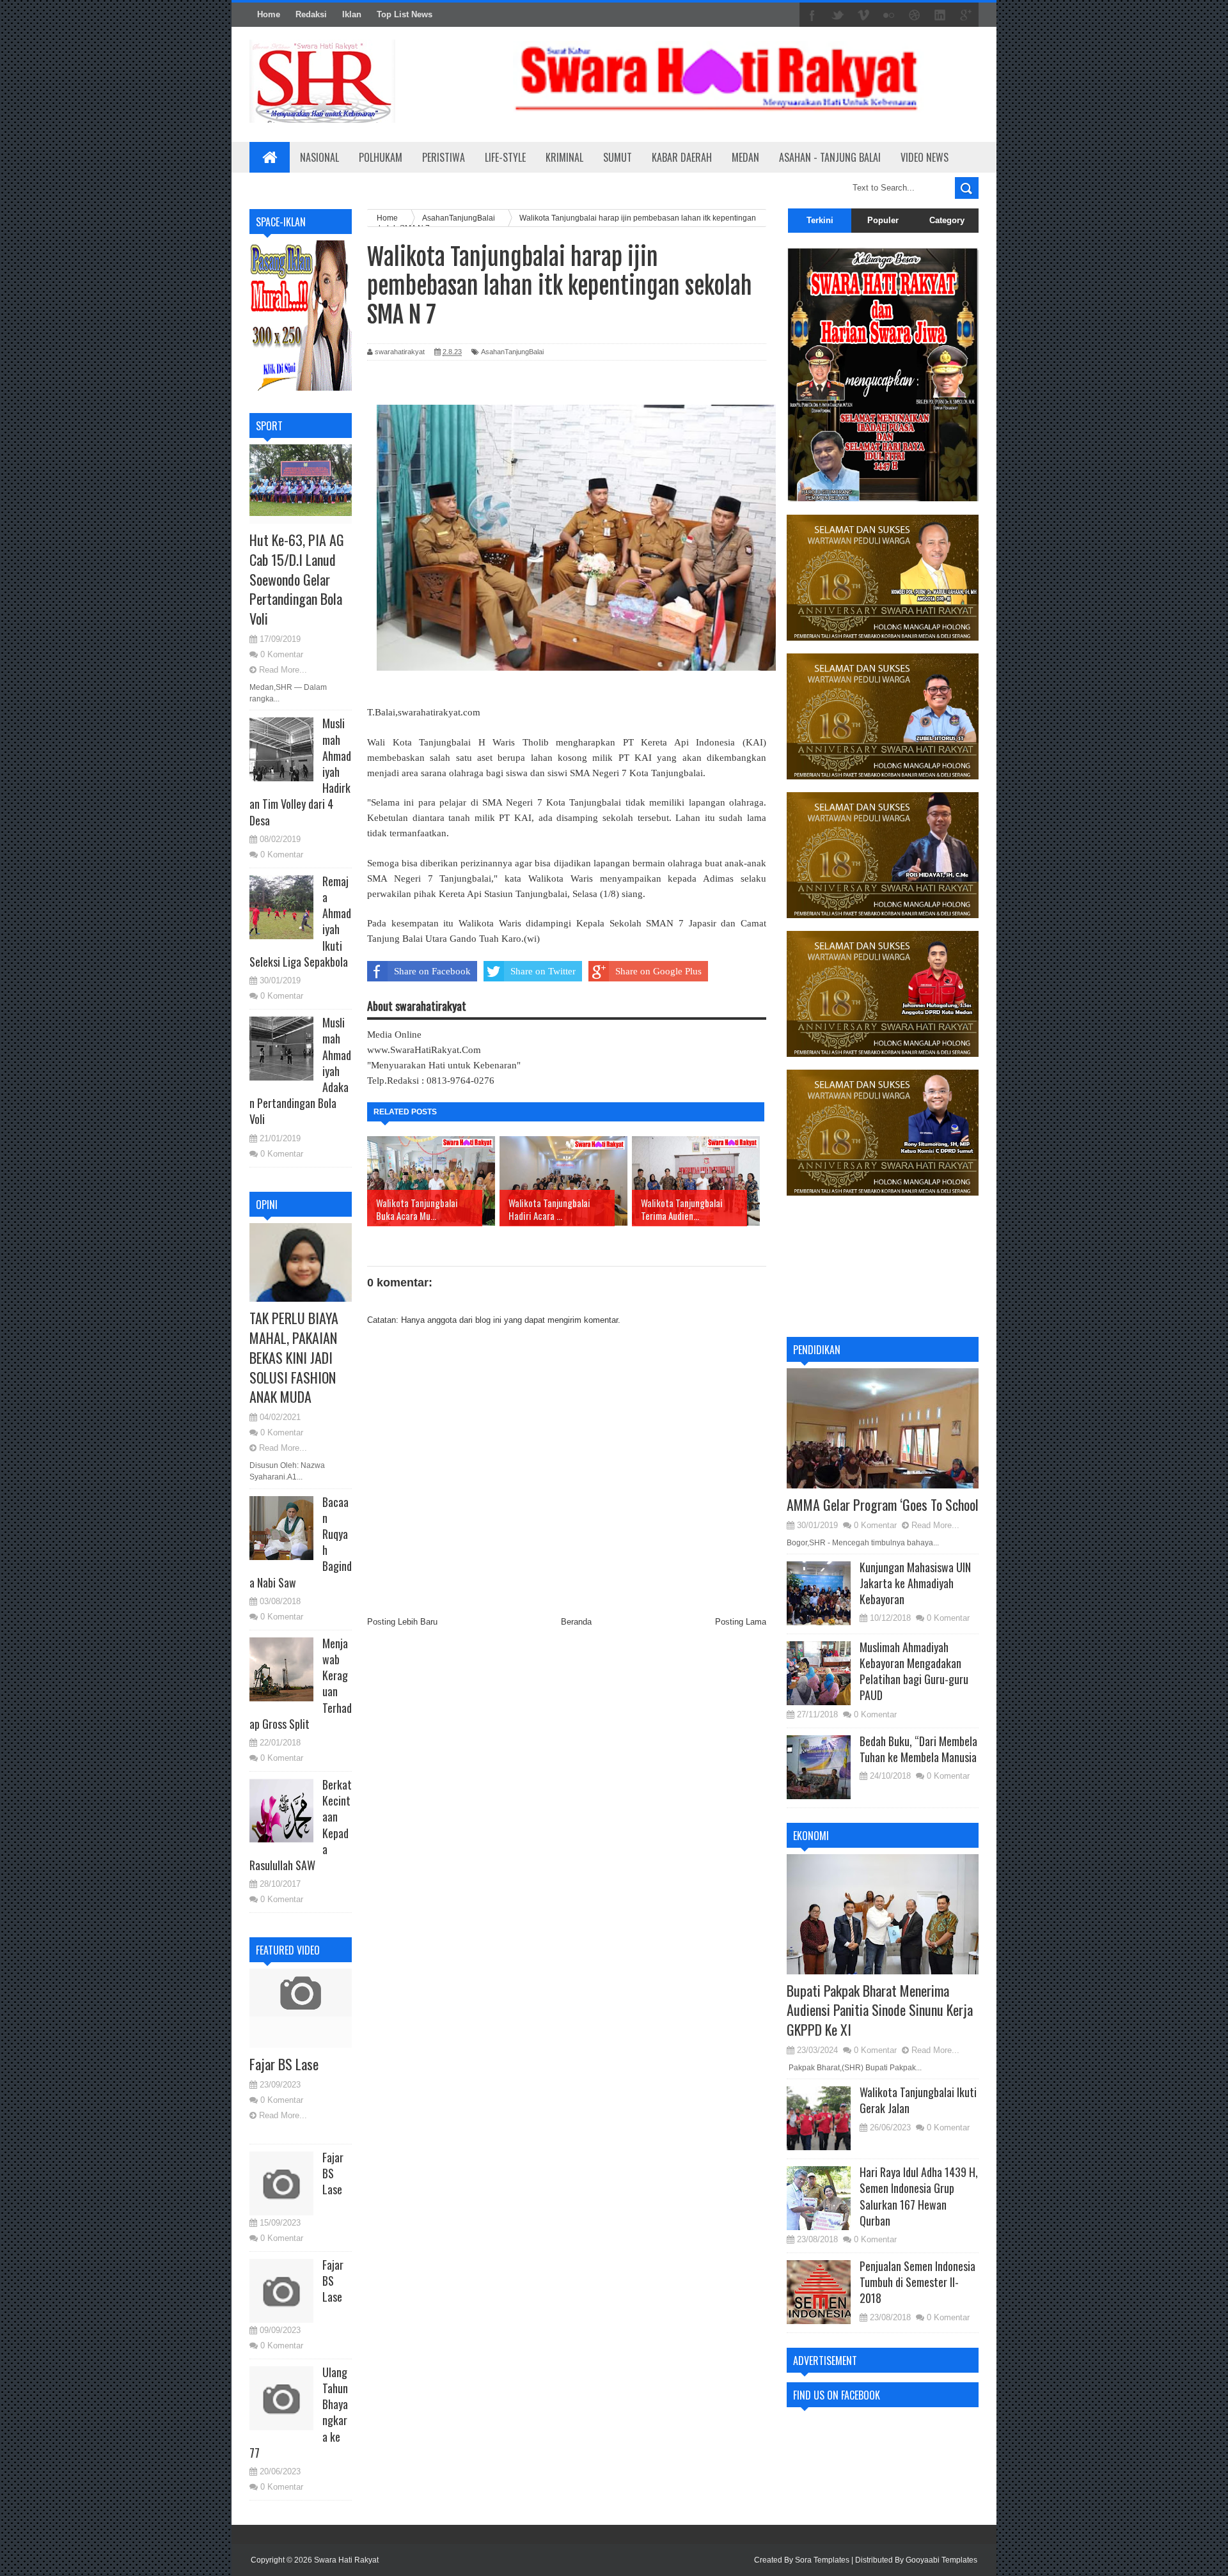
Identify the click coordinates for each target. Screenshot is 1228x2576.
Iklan (352, 14)
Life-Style (505, 157)
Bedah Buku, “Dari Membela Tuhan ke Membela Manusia (918, 1749)
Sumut (618, 157)
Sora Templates (822, 2560)
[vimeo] (863, 15)
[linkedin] (940, 15)
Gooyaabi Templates (941, 2560)
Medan (745, 157)
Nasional (319, 157)
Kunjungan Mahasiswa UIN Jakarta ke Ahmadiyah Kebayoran (915, 1583)
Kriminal (564, 157)
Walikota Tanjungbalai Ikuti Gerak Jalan (918, 2100)
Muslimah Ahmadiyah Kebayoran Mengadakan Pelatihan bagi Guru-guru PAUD (914, 1671)
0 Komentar (282, 654)
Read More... (283, 670)
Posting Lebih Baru (402, 1622)
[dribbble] (915, 15)
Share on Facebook (432, 971)
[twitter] (838, 15)
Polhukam (381, 157)
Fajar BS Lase (284, 2064)
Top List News (405, 14)
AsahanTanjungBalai (512, 352)
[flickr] (889, 15)
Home (269, 14)
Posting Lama (741, 1622)
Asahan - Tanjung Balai (830, 157)
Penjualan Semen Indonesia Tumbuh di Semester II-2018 (917, 2282)
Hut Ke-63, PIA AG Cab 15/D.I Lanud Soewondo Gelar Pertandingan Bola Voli (297, 579)
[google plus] (966, 15)
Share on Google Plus (658, 971)
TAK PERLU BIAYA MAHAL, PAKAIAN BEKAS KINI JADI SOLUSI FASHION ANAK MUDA (294, 1357)
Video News (925, 157)
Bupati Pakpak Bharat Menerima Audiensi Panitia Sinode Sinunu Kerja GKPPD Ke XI (880, 2010)
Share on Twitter (543, 971)
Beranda (576, 1622)
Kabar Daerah (682, 157)
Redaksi (311, 14)
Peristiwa (444, 157)
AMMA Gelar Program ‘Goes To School (883, 1504)
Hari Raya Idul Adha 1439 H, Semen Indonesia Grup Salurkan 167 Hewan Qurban (919, 2196)
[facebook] (812, 15)
